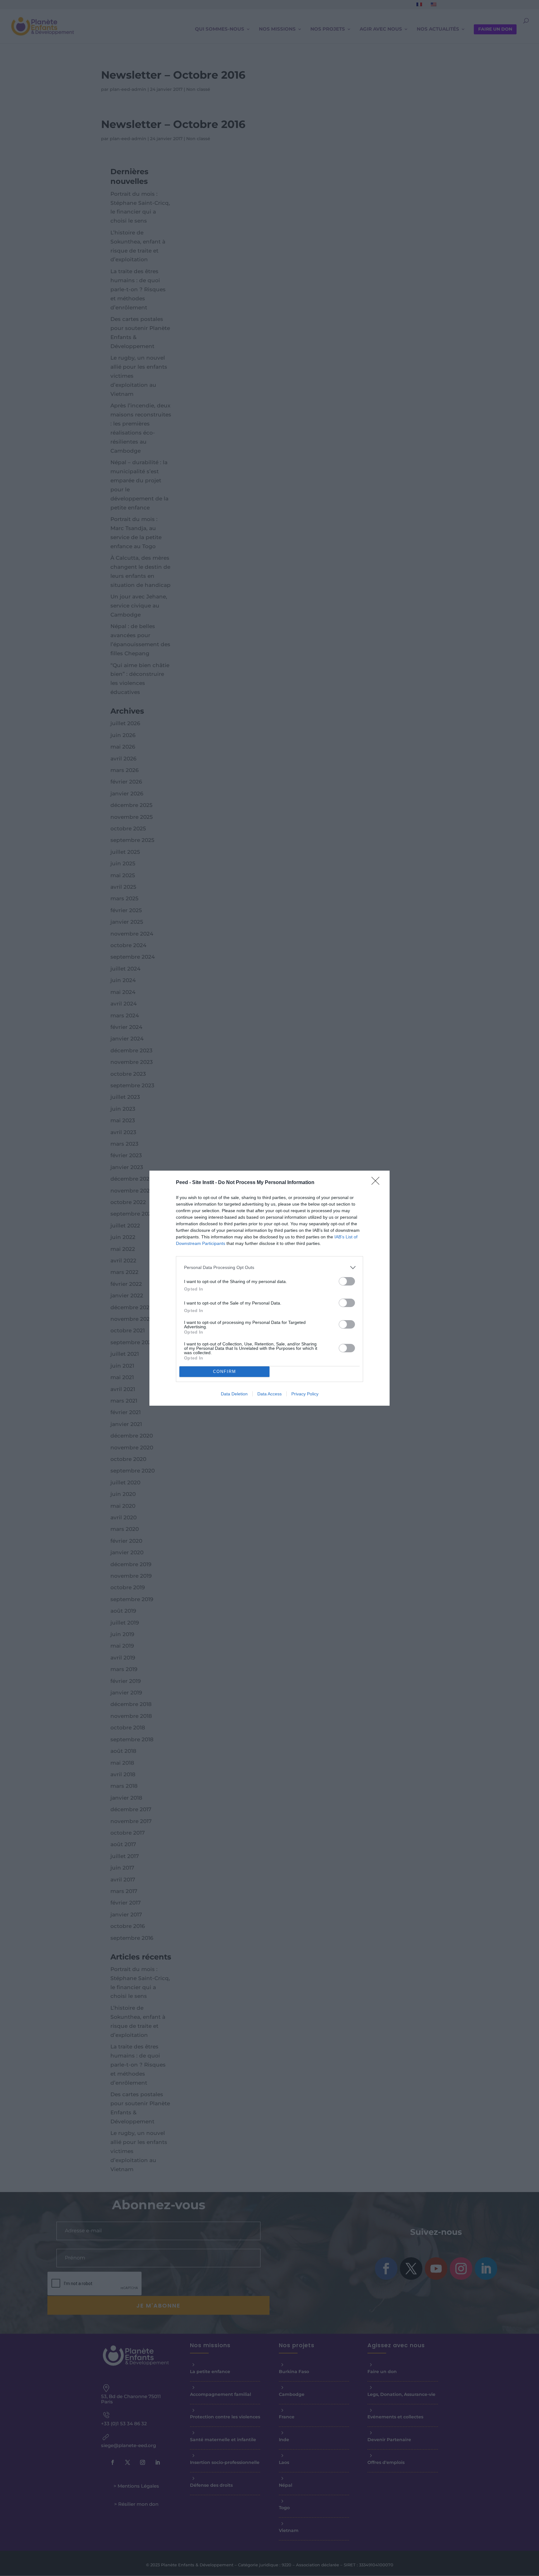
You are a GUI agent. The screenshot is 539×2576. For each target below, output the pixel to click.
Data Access (269, 1394)
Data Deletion (234, 1394)
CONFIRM (225, 1372)
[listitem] (269, 1268)
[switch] (347, 1281)
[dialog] (269, 1288)
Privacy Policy (305, 1394)
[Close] (377, 1183)
